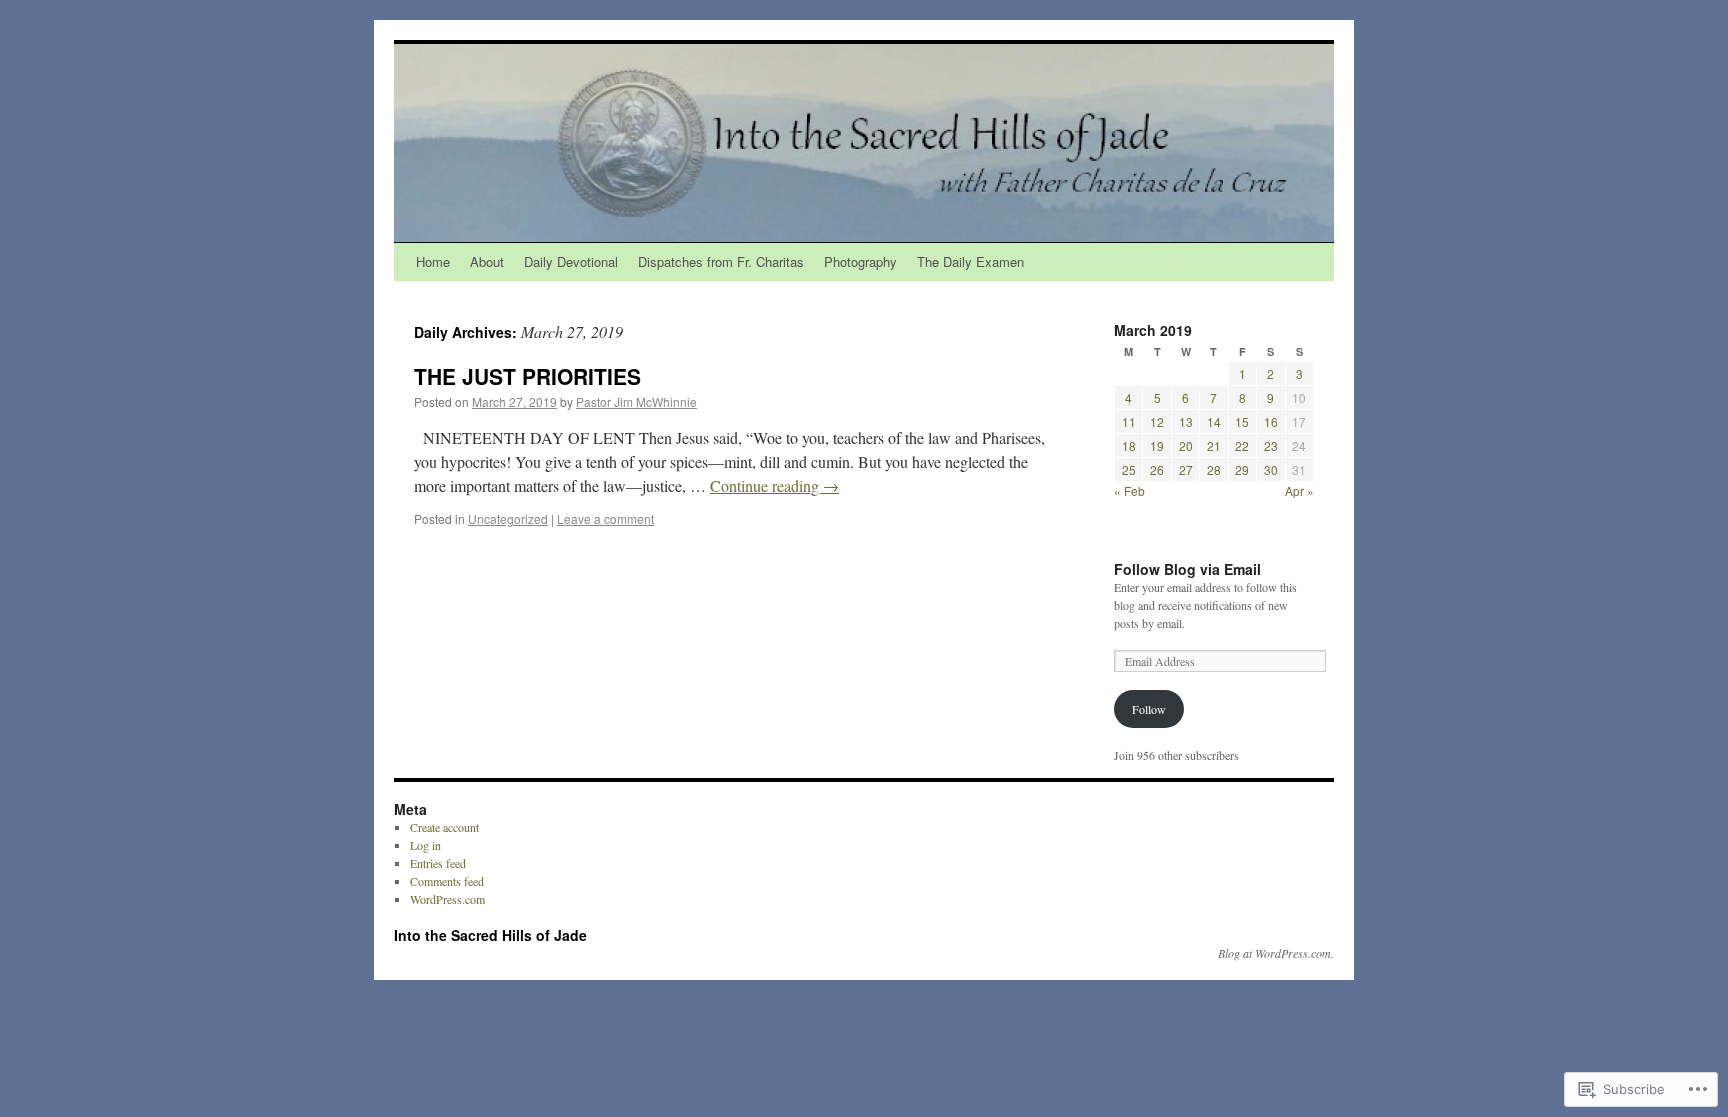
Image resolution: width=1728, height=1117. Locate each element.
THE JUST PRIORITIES (527, 376)
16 (1271, 421)
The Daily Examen (970, 261)
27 (1186, 469)
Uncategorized (508, 518)
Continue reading (774, 485)
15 (1242, 421)
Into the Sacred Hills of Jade (490, 935)
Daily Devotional (571, 261)
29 (1242, 469)
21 (1214, 445)
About (487, 261)
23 (1271, 445)
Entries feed (438, 863)
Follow (1149, 709)
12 (1157, 421)
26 (1157, 469)
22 (1242, 445)
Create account (444, 827)
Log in (425, 845)
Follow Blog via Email (1187, 569)
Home (433, 261)
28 (1214, 469)
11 (1129, 421)
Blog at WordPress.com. (1276, 953)
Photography (860, 261)
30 (1271, 469)
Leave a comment (605, 518)
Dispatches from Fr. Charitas (721, 261)
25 (1129, 469)
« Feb (1129, 490)
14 (1214, 421)
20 (1186, 445)
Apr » (1299, 490)
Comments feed (447, 881)
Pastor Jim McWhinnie (636, 401)
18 (1129, 445)
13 (1186, 421)
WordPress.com (447, 899)
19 (1157, 445)
